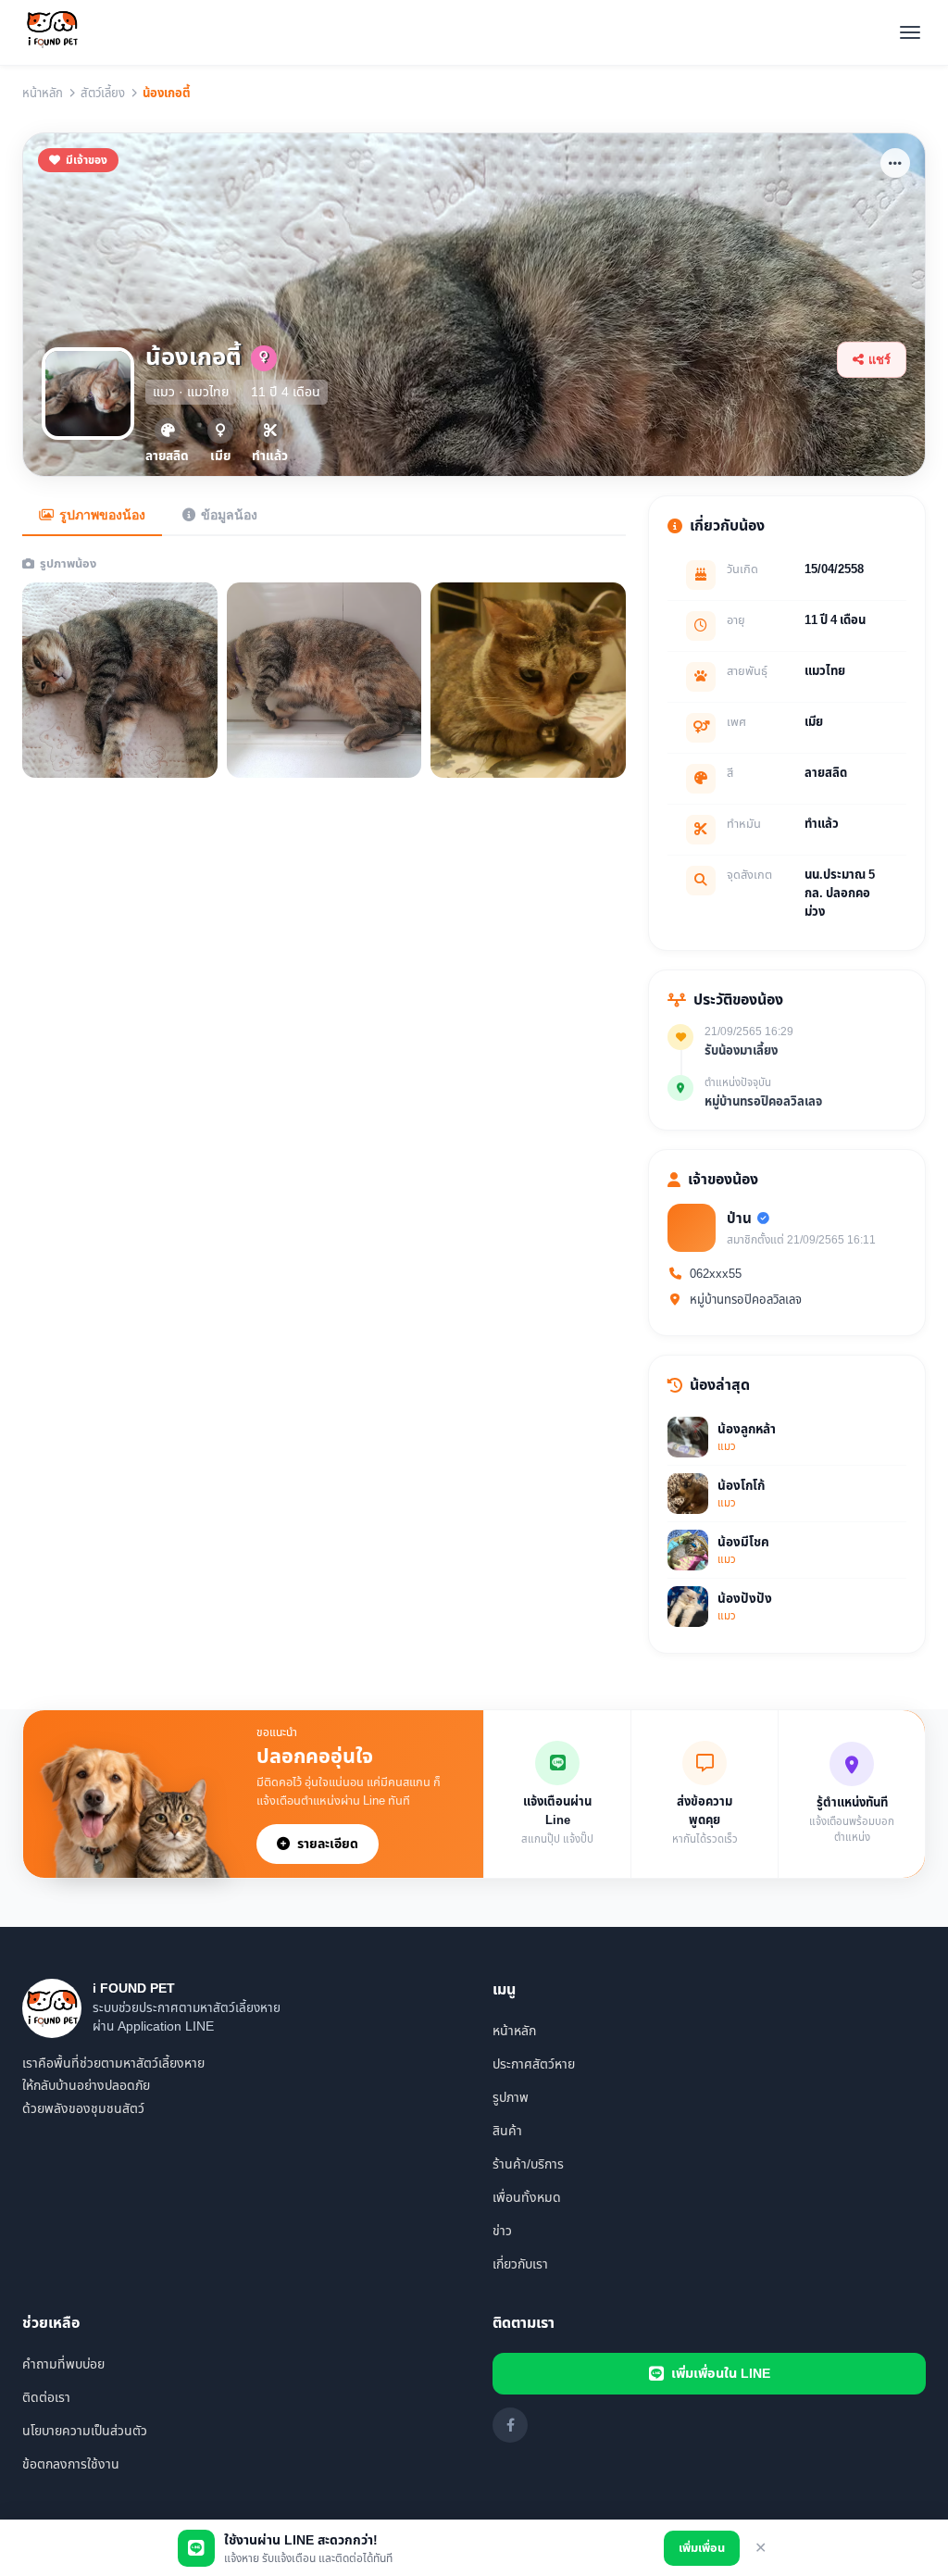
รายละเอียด (328, 1844)
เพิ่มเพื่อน (702, 2548)
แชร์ (879, 360)
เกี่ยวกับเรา (520, 2264)
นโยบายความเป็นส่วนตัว (85, 2431)
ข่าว (502, 2231)
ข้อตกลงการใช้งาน (71, 2464)
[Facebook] (510, 2425)
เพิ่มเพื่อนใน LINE (721, 2374)
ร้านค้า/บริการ (528, 2164)
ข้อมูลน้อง (229, 515)
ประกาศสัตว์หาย (534, 2064)
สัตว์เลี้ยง (103, 94)
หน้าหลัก (43, 94)
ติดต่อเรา (46, 2398)
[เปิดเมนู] (910, 32)
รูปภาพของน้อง (102, 515)
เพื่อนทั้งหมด (527, 2198)
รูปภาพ (511, 2098)
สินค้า (507, 2131)
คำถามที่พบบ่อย (63, 2364)
